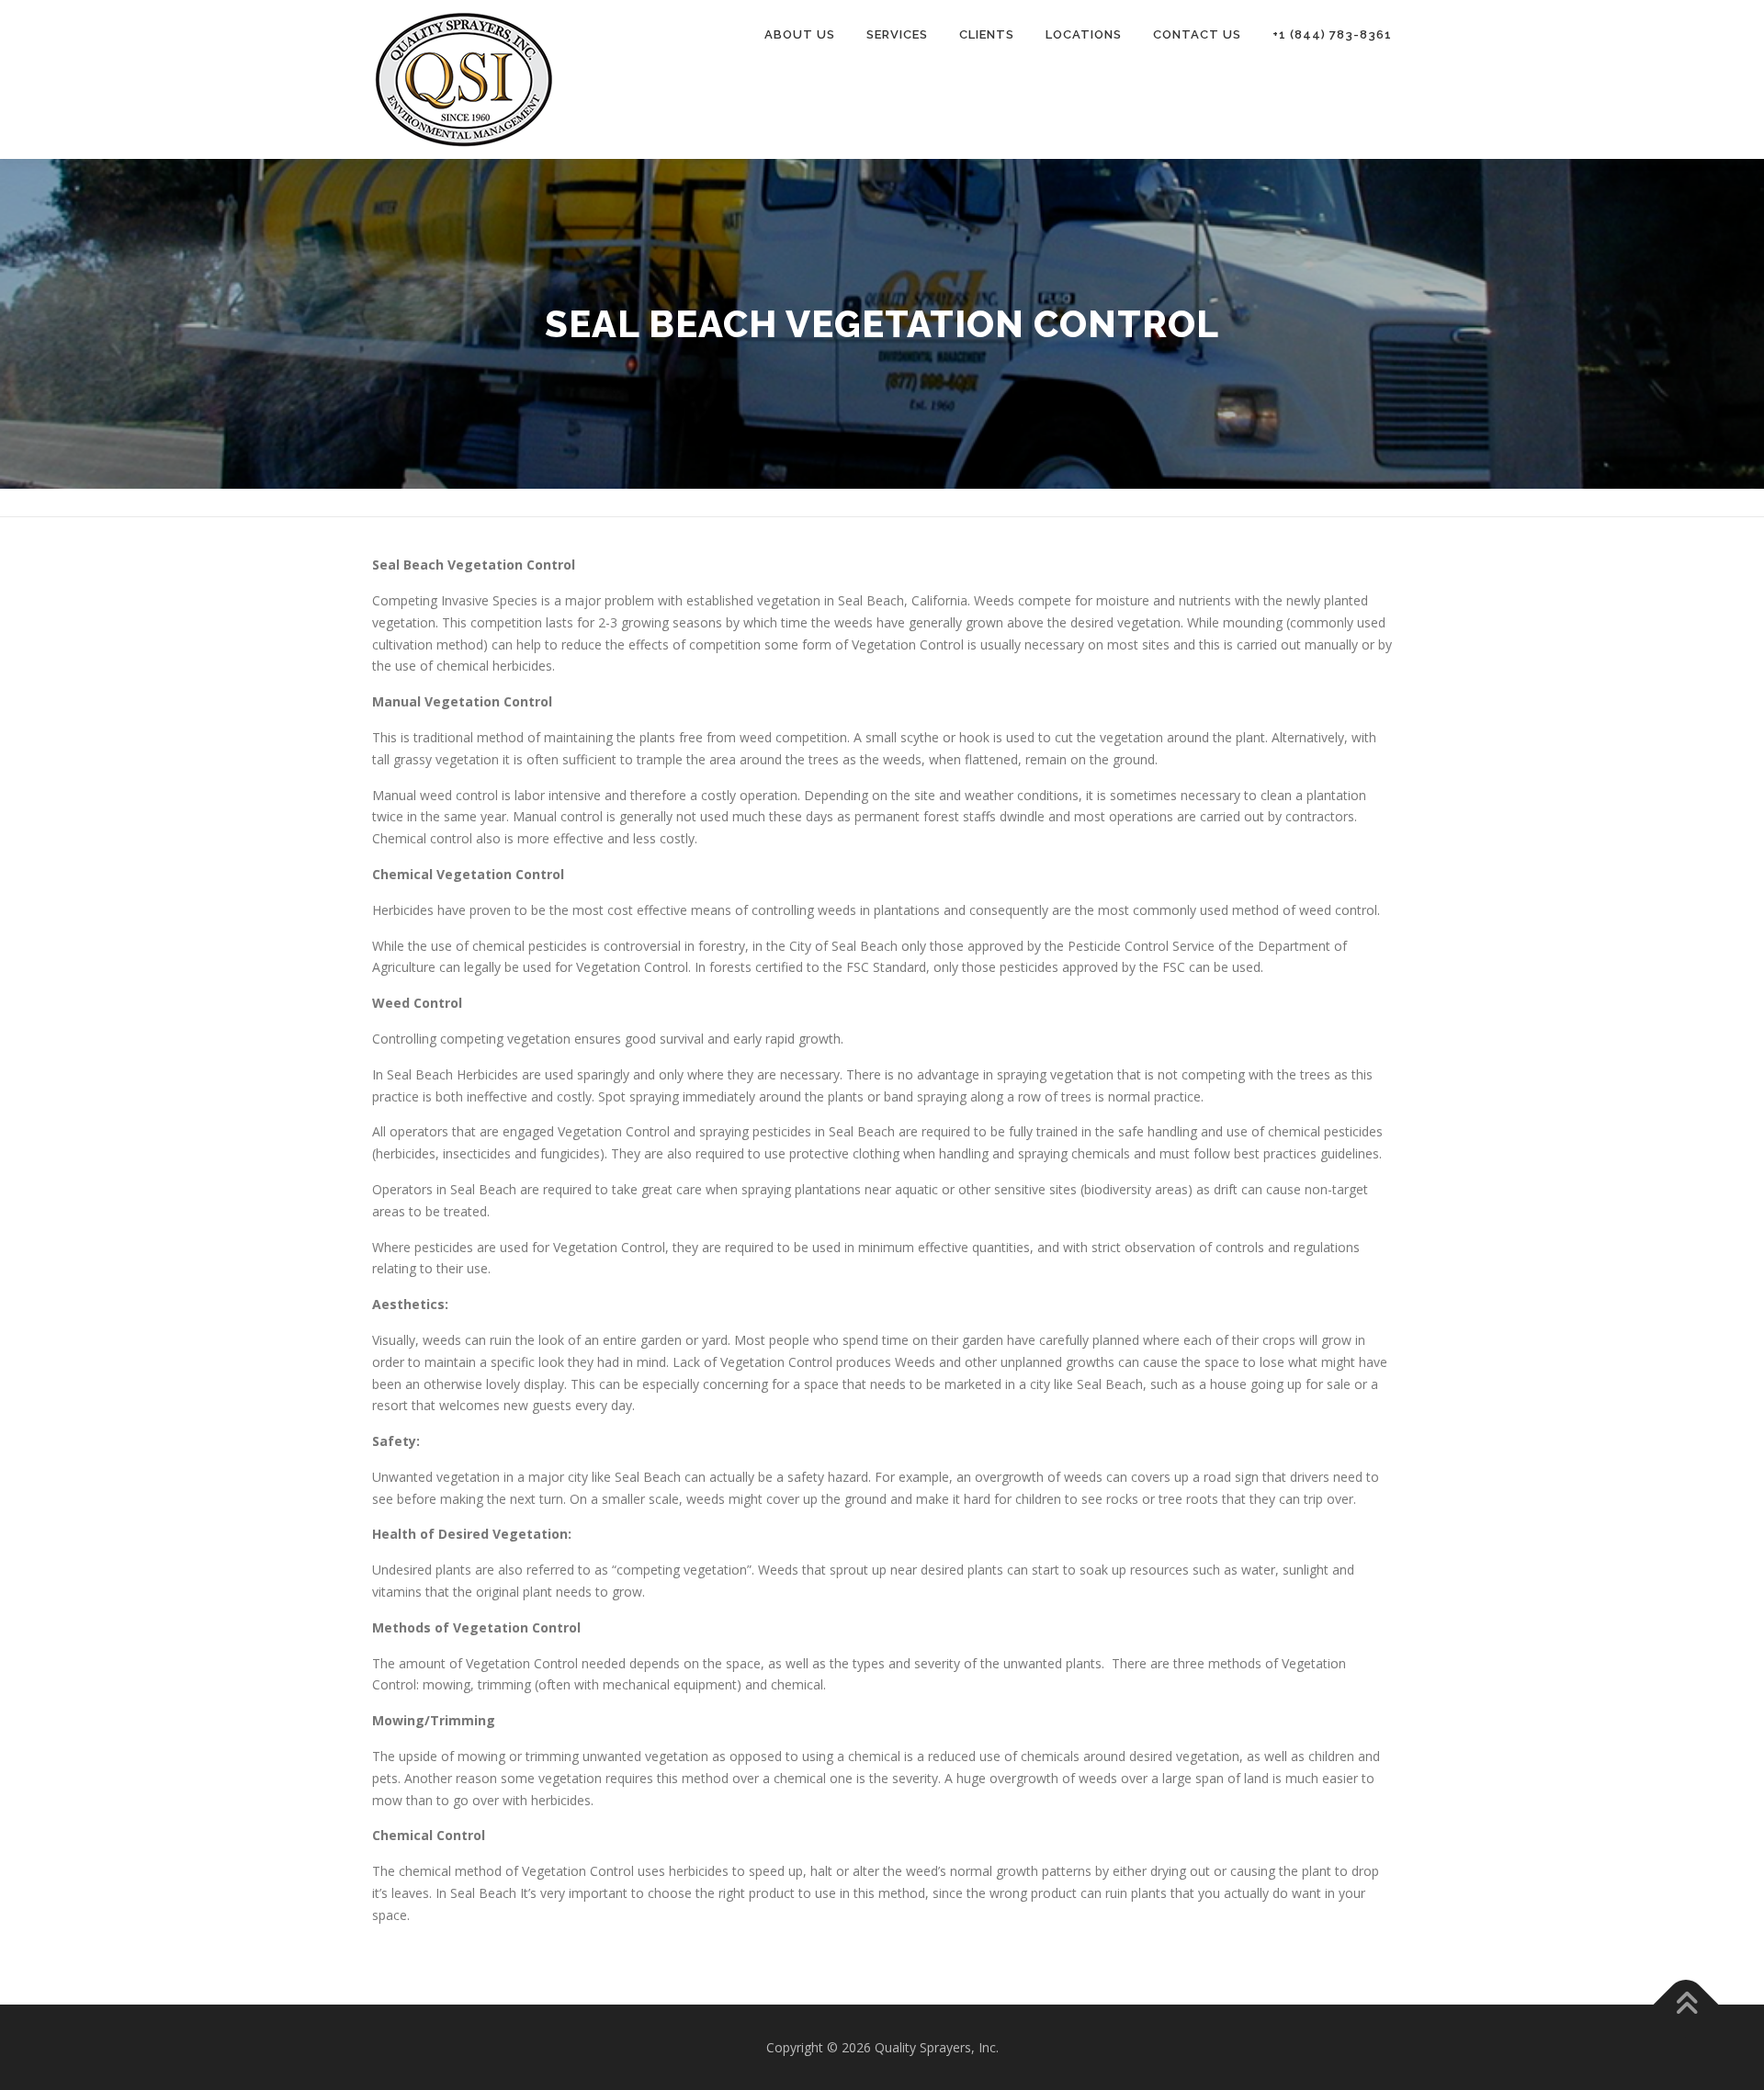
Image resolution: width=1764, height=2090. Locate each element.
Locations (1084, 34)
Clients (987, 34)
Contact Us (1197, 34)
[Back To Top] (1686, 2004)
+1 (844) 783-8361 (1332, 34)
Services (897, 34)
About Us (800, 34)
